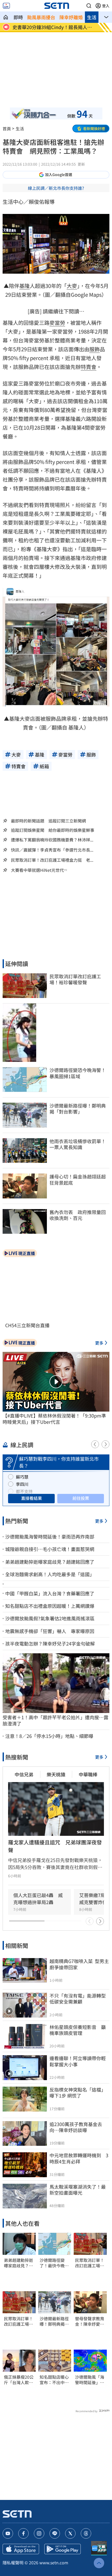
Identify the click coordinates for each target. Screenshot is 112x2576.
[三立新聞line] (55, 2533)
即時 (18, 17)
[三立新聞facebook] (23, 2533)
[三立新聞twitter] (70, 2533)
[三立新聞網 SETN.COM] (6, 17)
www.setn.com (54, 2562)
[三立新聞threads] (86, 2533)
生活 (92, 17)
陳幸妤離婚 (71, 17)
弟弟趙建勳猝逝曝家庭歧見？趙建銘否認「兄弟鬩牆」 (18, 2263)
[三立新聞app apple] (21, 2549)
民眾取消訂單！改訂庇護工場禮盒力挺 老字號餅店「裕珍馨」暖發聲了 (18, 2321)
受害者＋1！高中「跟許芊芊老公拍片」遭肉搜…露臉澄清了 (55, 1720)
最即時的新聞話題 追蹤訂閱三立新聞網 (48, 821)
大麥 (72, 286)
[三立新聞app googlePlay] (63, 2549)
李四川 (22, 1484)
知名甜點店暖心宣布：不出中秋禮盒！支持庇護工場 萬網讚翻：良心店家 (54, 2380)
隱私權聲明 (13, 2562)
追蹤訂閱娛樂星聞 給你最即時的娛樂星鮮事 (53, 830)
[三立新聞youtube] (8, 2533)
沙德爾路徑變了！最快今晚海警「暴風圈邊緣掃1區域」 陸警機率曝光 (54, 2263)
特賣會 (89, 367)
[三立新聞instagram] (39, 2533)
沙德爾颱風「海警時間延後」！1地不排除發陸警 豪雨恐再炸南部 (90, 2380)
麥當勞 (57, 323)
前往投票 (81, 1498)
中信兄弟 (24, 1774)
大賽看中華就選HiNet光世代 (37, 870)
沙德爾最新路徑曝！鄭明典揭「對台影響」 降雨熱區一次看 (54, 2321)
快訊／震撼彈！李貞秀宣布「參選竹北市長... (52, 850)
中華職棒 (88, 1774)
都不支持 (24, 1491)
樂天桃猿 (56, 1774)
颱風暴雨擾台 (41, 17)
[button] (89, 6)
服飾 (95, 349)
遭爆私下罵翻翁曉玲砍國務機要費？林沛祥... (52, 840)
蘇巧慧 (22, 1477)
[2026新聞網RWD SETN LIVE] (6, 6)
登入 (106, 6)
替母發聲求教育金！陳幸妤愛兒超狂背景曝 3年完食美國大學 (90, 2321)
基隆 (24, 286)
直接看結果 (32, 1498)
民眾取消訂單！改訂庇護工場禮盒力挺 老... (52, 860)
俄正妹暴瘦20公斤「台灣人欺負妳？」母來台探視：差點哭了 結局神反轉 (19, 2380)
